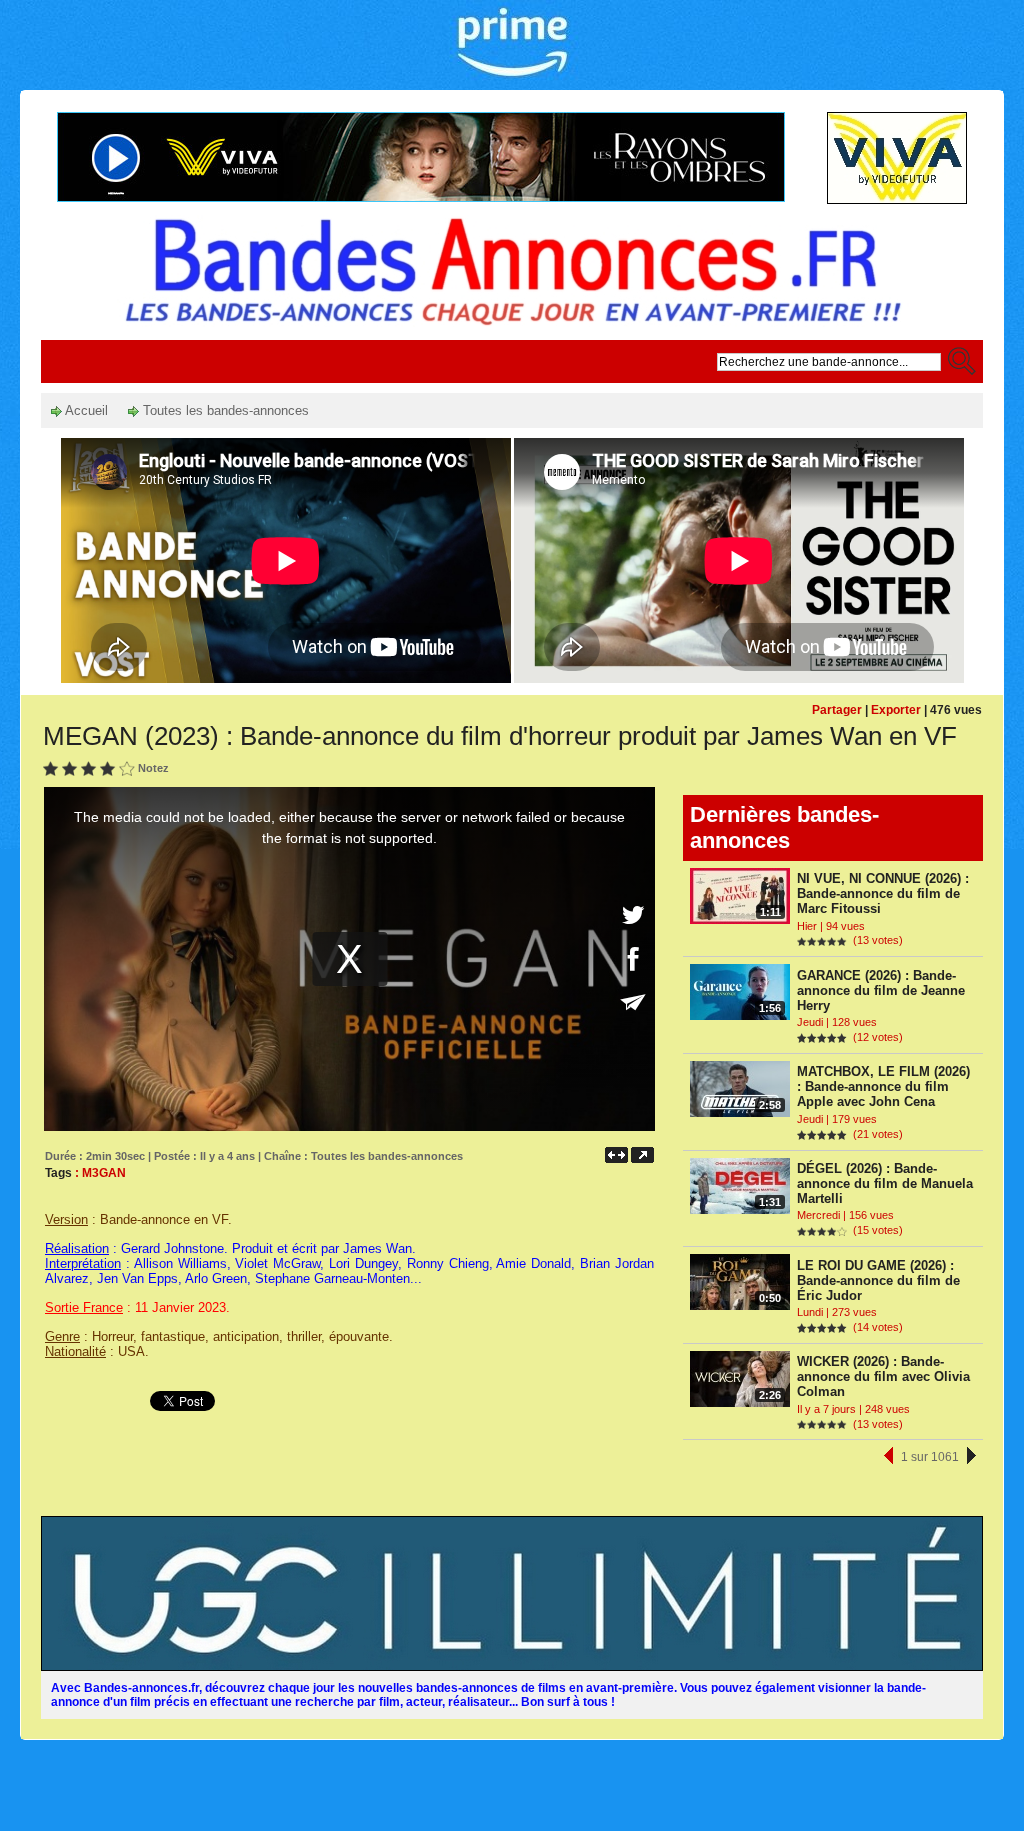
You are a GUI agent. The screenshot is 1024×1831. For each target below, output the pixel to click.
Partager (837, 710)
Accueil (85, 410)
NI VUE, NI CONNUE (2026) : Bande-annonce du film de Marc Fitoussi (883, 893)
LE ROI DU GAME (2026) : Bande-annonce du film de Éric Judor (878, 1280)
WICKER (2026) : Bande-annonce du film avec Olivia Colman (883, 1376)
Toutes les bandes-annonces (224, 410)
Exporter (896, 710)
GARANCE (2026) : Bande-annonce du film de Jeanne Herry (881, 990)
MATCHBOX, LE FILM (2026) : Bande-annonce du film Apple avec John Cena (883, 1086)
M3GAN (104, 1173)
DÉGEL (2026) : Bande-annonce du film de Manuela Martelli (885, 1183)
